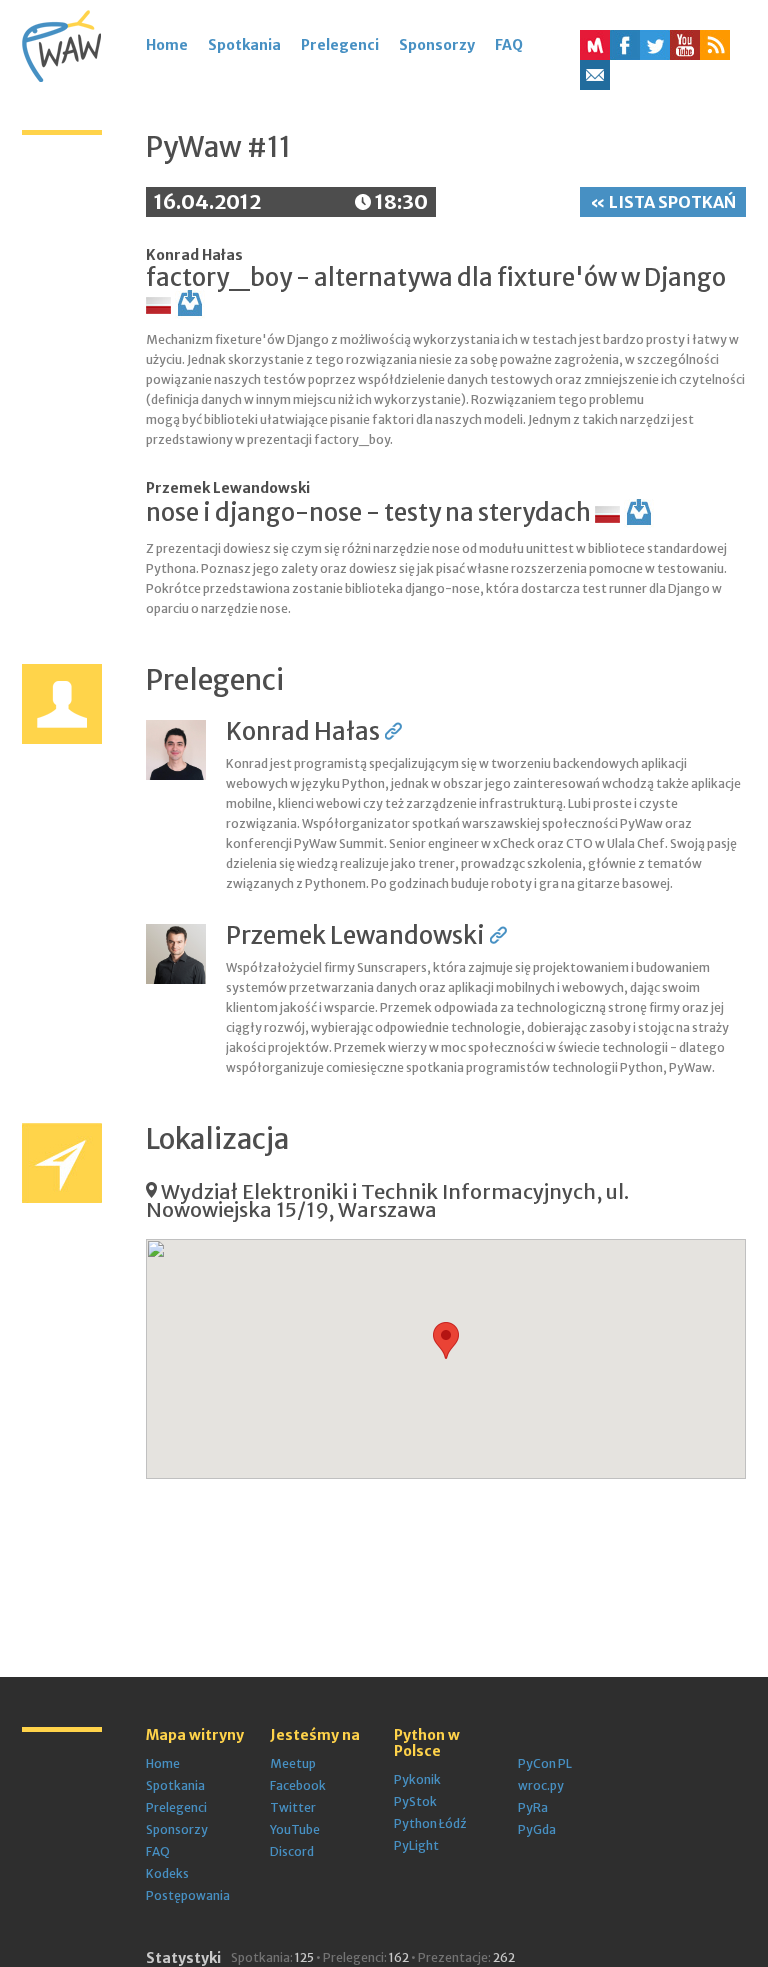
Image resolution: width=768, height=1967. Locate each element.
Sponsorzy (437, 45)
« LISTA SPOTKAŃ (663, 202)
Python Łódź (430, 1823)
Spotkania (244, 45)
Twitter (293, 1807)
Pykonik (417, 1779)
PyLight (416, 1845)
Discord (292, 1851)
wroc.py (541, 1785)
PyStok (415, 1801)
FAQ (509, 45)
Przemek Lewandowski (228, 488)
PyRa (533, 1807)
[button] (715, 45)
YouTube (295, 1829)
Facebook (298, 1785)
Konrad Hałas (194, 255)
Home (167, 45)
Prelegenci (340, 45)
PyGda (537, 1829)
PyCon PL (545, 1763)
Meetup (293, 1763)
